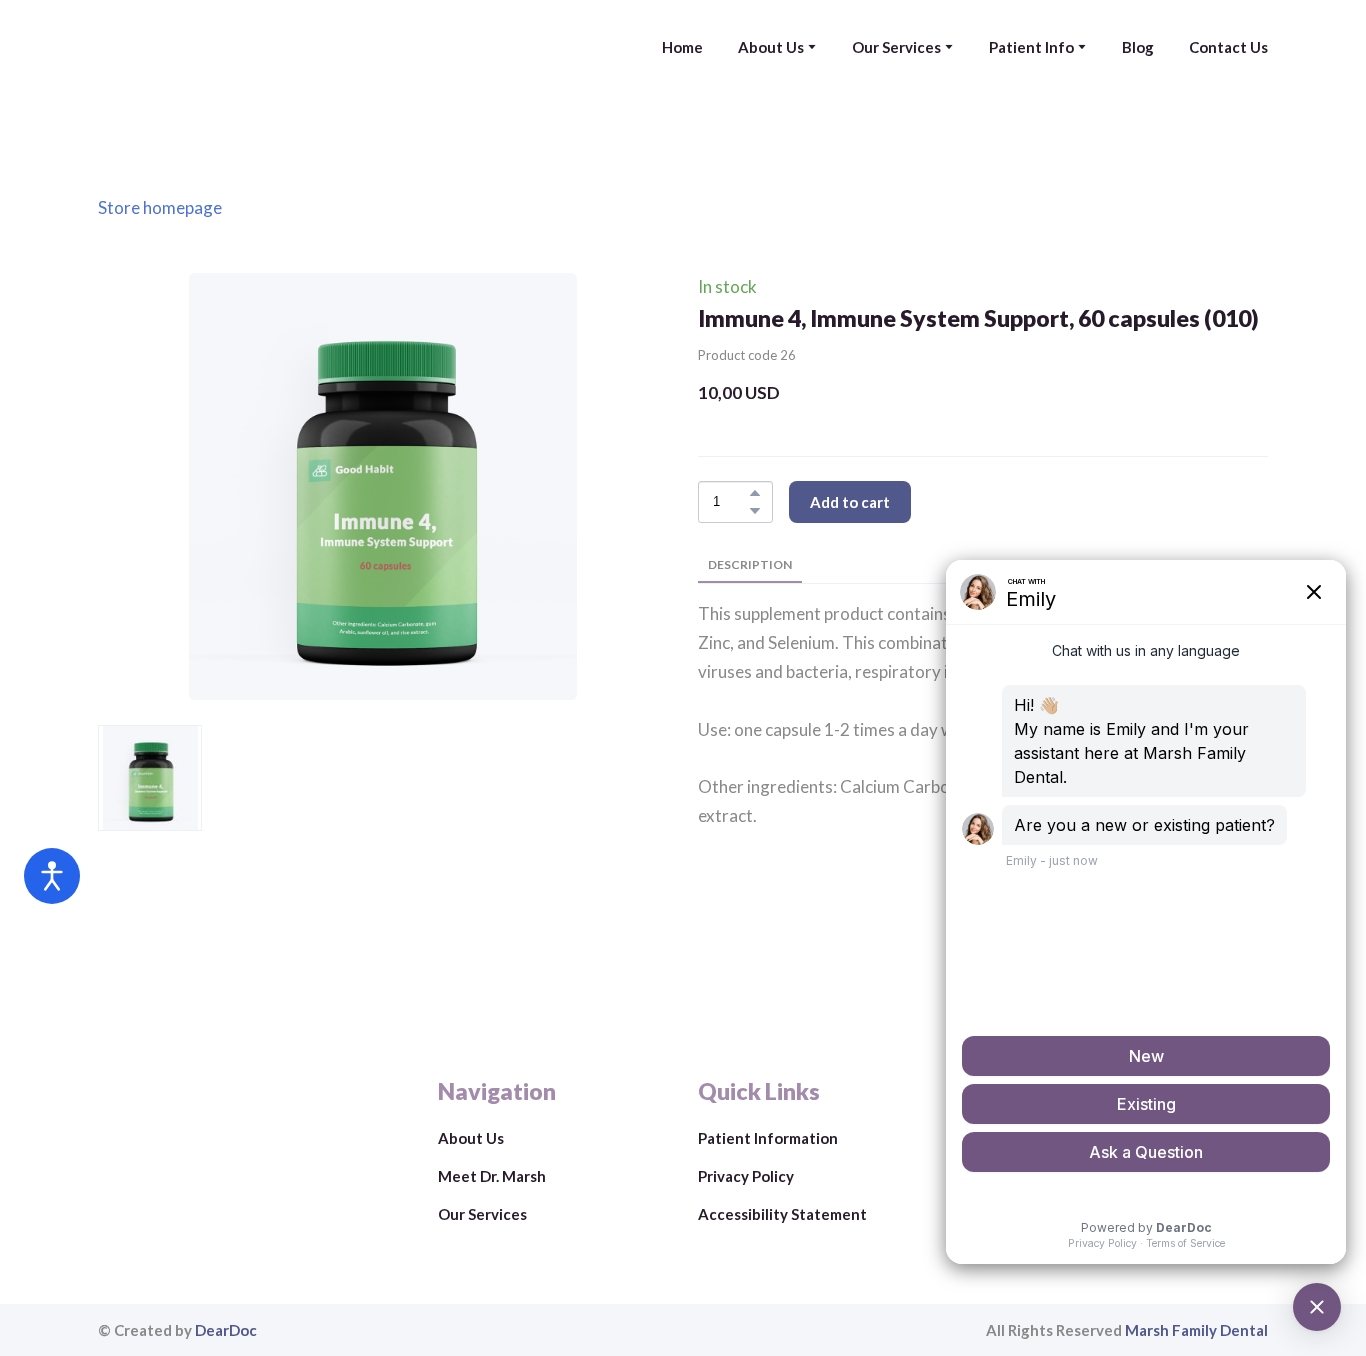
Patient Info (1031, 47)
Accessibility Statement (782, 1214)
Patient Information (768, 1138)
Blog (1138, 47)
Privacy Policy (746, 1176)
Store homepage (160, 207)
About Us (771, 47)
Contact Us (1228, 47)
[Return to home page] (239, 47)
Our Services (896, 47)
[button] (755, 493)
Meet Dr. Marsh (492, 1176)
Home (682, 47)
